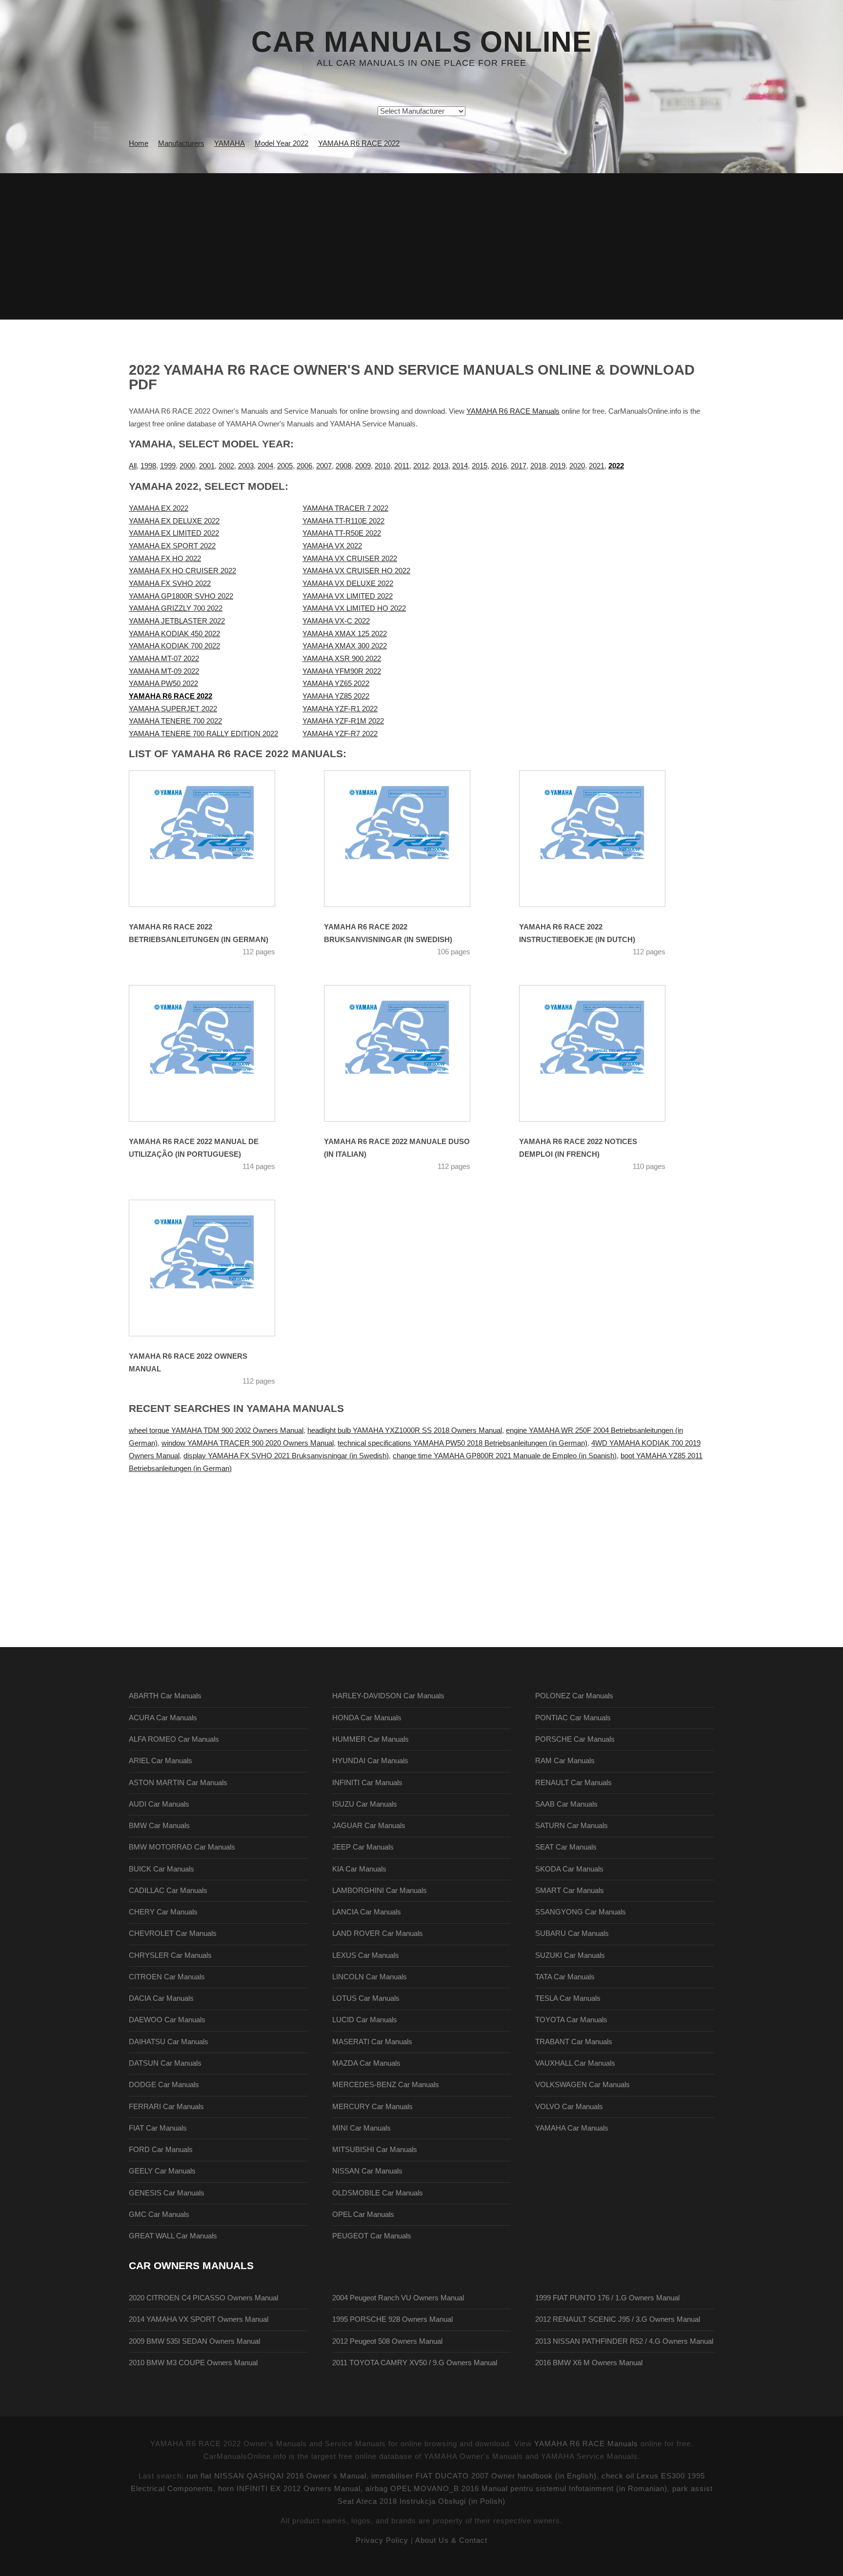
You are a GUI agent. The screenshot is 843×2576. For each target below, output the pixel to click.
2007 (324, 466)
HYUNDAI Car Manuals (370, 1761)
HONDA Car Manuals (367, 1718)
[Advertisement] (421, 246)
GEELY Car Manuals (162, 2171)
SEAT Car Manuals (566, 1847)
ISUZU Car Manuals (365, 1804)
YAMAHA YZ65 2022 (336, 684)
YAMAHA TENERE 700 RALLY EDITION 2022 (203, 734)
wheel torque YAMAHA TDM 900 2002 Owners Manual (216, 1430)
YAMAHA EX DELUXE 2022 (174, 521)
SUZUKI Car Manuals (570, 1955)
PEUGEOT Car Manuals (372, 2236)
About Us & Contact (451, 2540)
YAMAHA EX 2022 (159, 508)
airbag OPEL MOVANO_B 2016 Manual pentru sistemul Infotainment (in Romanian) (516, 2489)
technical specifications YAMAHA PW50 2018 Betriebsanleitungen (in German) (462, 1443)
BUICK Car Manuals (161, 1869)
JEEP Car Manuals (363, 1847)
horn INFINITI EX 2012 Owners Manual (289, 2489)
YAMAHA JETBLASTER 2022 (177, 621)
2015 (480, 466)
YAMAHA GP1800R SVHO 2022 (181, 596)
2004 (265, 466)
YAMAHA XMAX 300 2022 (345, 646)
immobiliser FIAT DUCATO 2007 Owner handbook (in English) (484, 2476)
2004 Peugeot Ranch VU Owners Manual (398, 2298)
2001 (207, 466)
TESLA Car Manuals (568, 1998)
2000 (187, 466)
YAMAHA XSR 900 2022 (342, 659)
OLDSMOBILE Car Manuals (378, 2193)
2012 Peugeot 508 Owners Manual (387, 2341)
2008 (343, 466)
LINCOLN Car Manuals (370, 1977)
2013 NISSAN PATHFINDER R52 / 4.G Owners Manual (624, 2341)
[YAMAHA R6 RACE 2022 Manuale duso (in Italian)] (409, 1053)
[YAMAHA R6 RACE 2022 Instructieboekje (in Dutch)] (604, 839)
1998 (148, 466)
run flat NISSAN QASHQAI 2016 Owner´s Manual (276, 2476)
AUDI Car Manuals (159, 1804)
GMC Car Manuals (159, 2214)
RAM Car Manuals (565, 1761)
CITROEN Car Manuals (167, 1977)
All (133, 466)
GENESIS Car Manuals (167, 2193)
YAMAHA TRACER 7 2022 (345, 508)
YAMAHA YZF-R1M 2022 (343, 721)
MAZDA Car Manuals (366, 2063)
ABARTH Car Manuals (165, 1696)
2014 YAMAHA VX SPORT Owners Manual (199, 2319)
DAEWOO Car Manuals (167, 2020)
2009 (363, 466)
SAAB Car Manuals (566, 1804)
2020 (577, 466)
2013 (441, 466)
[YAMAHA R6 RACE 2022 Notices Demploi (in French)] (604, 1053)
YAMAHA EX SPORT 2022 (172, 546)
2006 (304, 466)
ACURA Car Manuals (163, 1718)
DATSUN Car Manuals (165, 2063)
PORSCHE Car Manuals (575, 1739)
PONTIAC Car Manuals (573, 1718)
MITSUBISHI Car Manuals (375, 2150)
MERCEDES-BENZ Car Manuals (386, 2085)
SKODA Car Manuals (569, 1869)
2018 (538, 466)
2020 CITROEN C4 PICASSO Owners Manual (203, 2298)
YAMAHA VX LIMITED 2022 (348, 596)
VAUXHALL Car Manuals (575, 2063)
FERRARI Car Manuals (166, 2107)
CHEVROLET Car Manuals (173, 1933)
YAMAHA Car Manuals (572, 2128)
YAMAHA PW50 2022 (163, 684)
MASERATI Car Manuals (372, 2042)
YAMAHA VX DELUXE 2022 (348, 584)
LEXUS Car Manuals (366, 1955)
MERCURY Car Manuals (372, 2107)
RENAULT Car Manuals (573, 1783)
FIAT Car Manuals (158, 2128)
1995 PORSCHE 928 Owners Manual (392, 2319)
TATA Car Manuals (565, 1977)
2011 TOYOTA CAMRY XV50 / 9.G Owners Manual (415, 2363)
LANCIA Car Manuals (367, 1912)
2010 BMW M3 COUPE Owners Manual (193, 2363)
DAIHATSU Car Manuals (169, 2042)
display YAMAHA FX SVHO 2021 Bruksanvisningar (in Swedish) (286, 1456)
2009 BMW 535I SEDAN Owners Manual (194, 2341)
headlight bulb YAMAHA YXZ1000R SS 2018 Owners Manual (405, 1430)
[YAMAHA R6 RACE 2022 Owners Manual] (214, 1268)
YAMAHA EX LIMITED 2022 (174, 533)
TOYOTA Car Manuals (571, 2020)
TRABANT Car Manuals (574, 2042)
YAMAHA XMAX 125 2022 (345, 634)
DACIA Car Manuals (161, 1998)
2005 (285, 466)
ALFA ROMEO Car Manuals (174, 1739)
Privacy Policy (382, 2540)
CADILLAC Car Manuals (168, 1891)
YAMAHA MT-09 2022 (164, 671)
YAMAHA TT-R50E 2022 (342, 533)
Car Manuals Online (421, 42)
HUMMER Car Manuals (371, 1739)
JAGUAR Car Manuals (369, 1826)
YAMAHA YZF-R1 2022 (340, 709)
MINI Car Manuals (361, 2128)
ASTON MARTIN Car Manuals (178, 1783)
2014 (460, 466)
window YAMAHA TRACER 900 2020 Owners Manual (248, 1443)
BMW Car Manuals (159, 1826)
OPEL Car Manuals (363, 2214)
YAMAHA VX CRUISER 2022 (350, 559)
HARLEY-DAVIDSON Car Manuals (388, 1696)
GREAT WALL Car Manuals (173, 2236)
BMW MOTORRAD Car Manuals (182, 1847)
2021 (597, 466)
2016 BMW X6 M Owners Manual (589, 2363)
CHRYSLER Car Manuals (170, 1955)
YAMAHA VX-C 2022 (336, 621)
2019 (558, 466)
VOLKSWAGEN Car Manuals (582, 2085)
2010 (382, 466)
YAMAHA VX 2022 (332, 546)
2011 (402, 466)
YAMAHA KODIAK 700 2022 (174, 646)
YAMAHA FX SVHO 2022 (170, 584)
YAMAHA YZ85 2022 (336, 696)
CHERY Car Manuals (163, 1912)
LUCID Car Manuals (365, 2020)
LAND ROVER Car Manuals (378, 1933)
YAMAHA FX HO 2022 (165, 559)
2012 (421, 466)
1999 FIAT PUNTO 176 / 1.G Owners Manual (607, 2298)
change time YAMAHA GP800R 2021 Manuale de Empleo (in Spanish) (505, 1456)
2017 (519, 466)
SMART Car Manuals (570, 1891)
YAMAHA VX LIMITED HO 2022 (354, 608)
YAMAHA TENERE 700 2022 (175, 721)
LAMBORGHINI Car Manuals (380, 1891)
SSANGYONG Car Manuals (581, 1912)
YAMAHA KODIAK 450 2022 (174, 634)
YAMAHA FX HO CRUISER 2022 (182, 571)
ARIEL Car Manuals (161, 1761)
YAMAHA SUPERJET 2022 (173, 709)
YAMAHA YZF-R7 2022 (340, 734)
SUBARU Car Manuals (572, 1933)
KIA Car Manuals (359, 1869)
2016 (499, 466)
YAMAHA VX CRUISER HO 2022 (356, 571)
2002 (226, 466)
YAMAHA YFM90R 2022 (342, 671)
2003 (246, 466)
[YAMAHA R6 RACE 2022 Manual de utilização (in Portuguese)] (214, 1053)
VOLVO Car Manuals (569, 2107)
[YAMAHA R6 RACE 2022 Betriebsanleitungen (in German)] (214, 839)
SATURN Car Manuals (572, 1826)
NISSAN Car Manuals (367, 2171)
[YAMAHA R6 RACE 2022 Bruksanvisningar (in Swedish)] (409, 839)
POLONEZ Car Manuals (574, 1696)
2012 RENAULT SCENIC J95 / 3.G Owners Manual (618, 2319)
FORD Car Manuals (161, 2150)
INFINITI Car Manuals (367, 1783)
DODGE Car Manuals (164, 2085)
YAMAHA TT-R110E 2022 (343, 521)
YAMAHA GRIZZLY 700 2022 (176, 608)
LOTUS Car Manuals (366, 1998)
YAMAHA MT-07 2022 (164, 659)
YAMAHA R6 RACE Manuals (513, 411)
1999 (168, 466)
